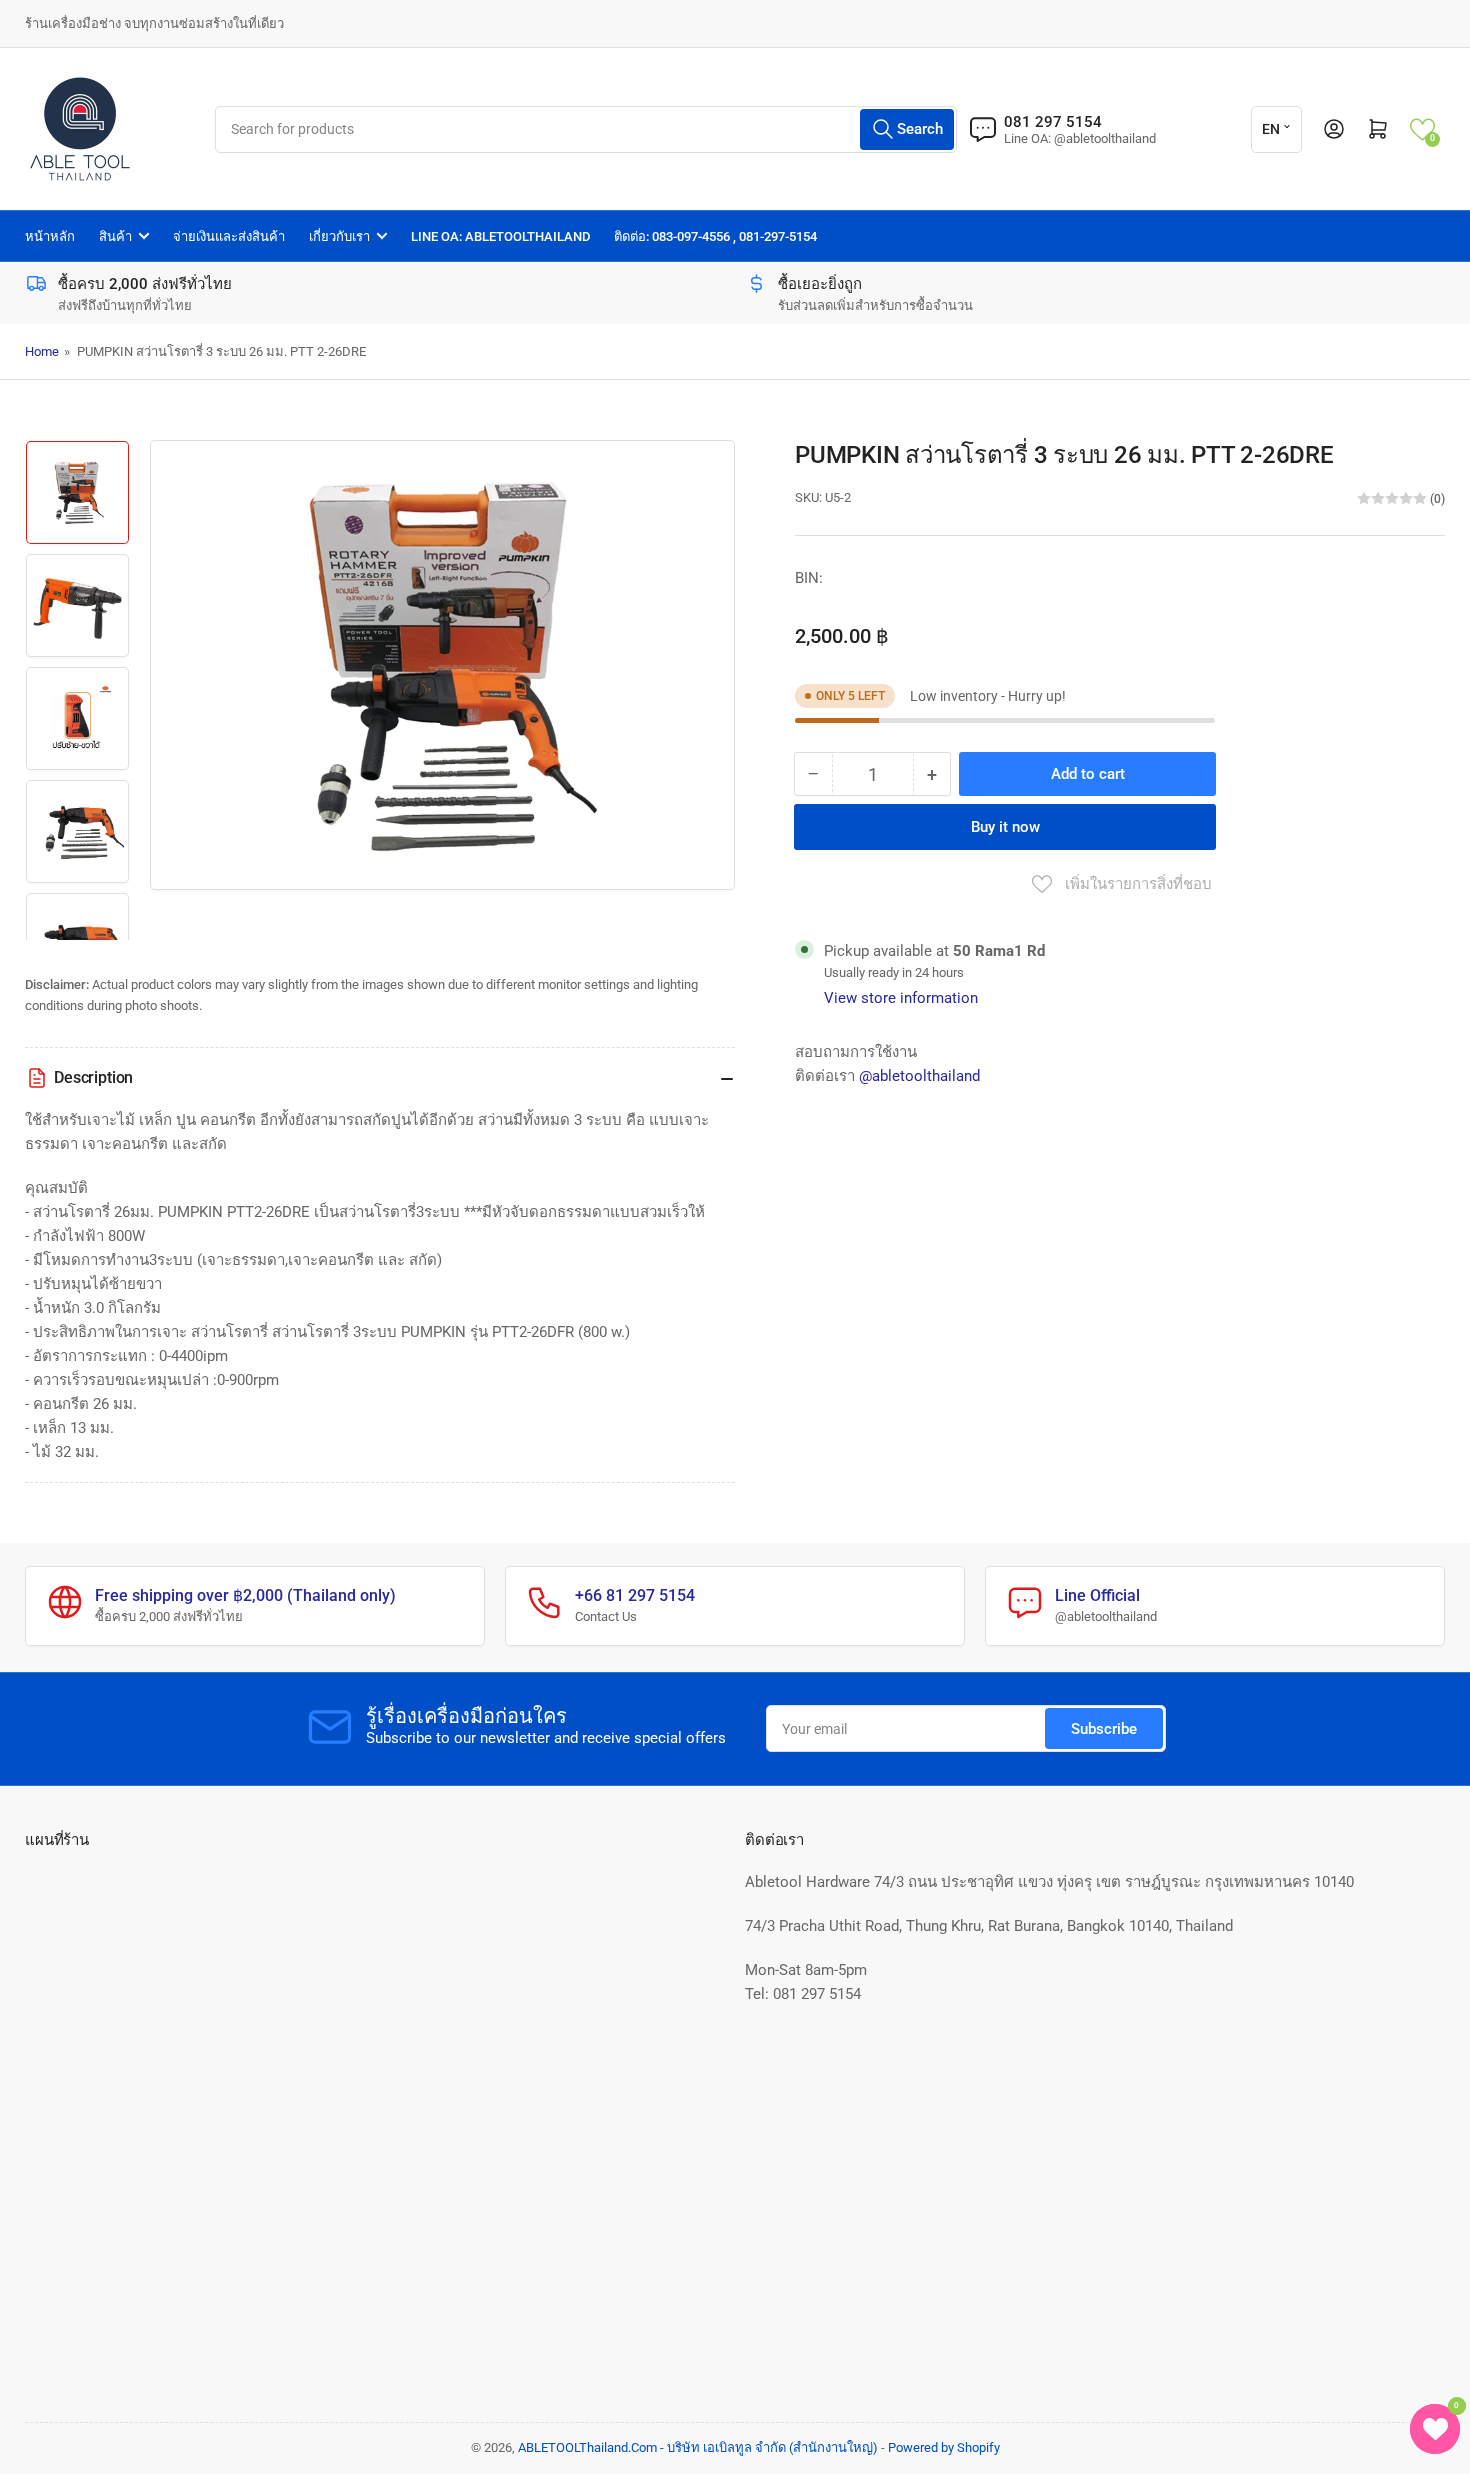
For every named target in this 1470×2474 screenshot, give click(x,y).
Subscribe (1104, 1729)
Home (42, 351)
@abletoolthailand (919, 1076)
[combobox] (585, 129)
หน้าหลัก (50, 236)
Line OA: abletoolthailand (500, 236)
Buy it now (1005, 827)
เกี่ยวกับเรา (339, 236)
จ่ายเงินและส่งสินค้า (229, 236)
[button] (1422, 129)
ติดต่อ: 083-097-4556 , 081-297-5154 (715, 236)
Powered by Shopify (944, 2447)
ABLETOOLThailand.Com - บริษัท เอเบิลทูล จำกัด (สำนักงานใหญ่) (698, 2447)
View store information (901, 998)
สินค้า (115, 236)
